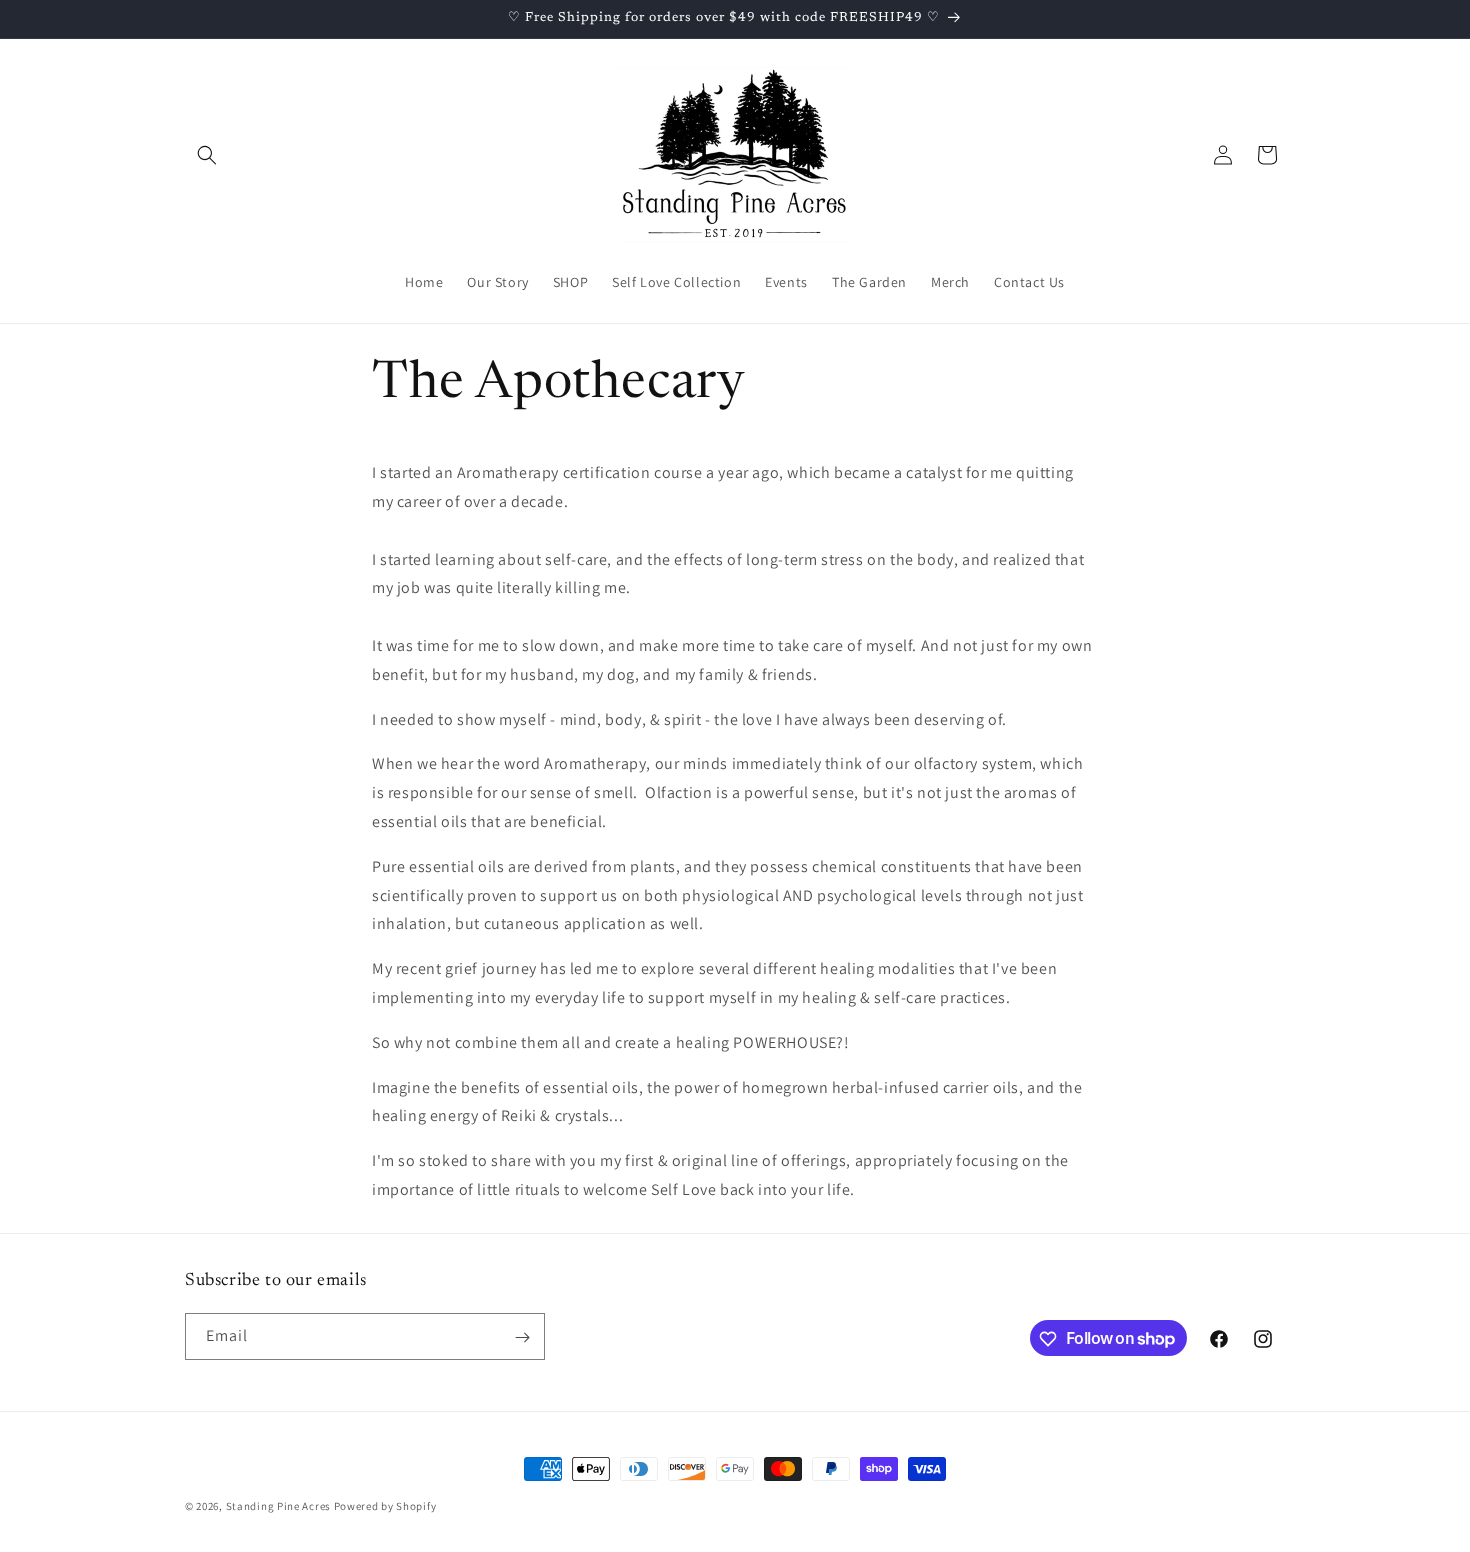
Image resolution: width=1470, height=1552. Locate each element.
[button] (207, 155)
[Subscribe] (522, 1337)
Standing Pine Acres (278, 1506)
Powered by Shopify (385, 1506)
